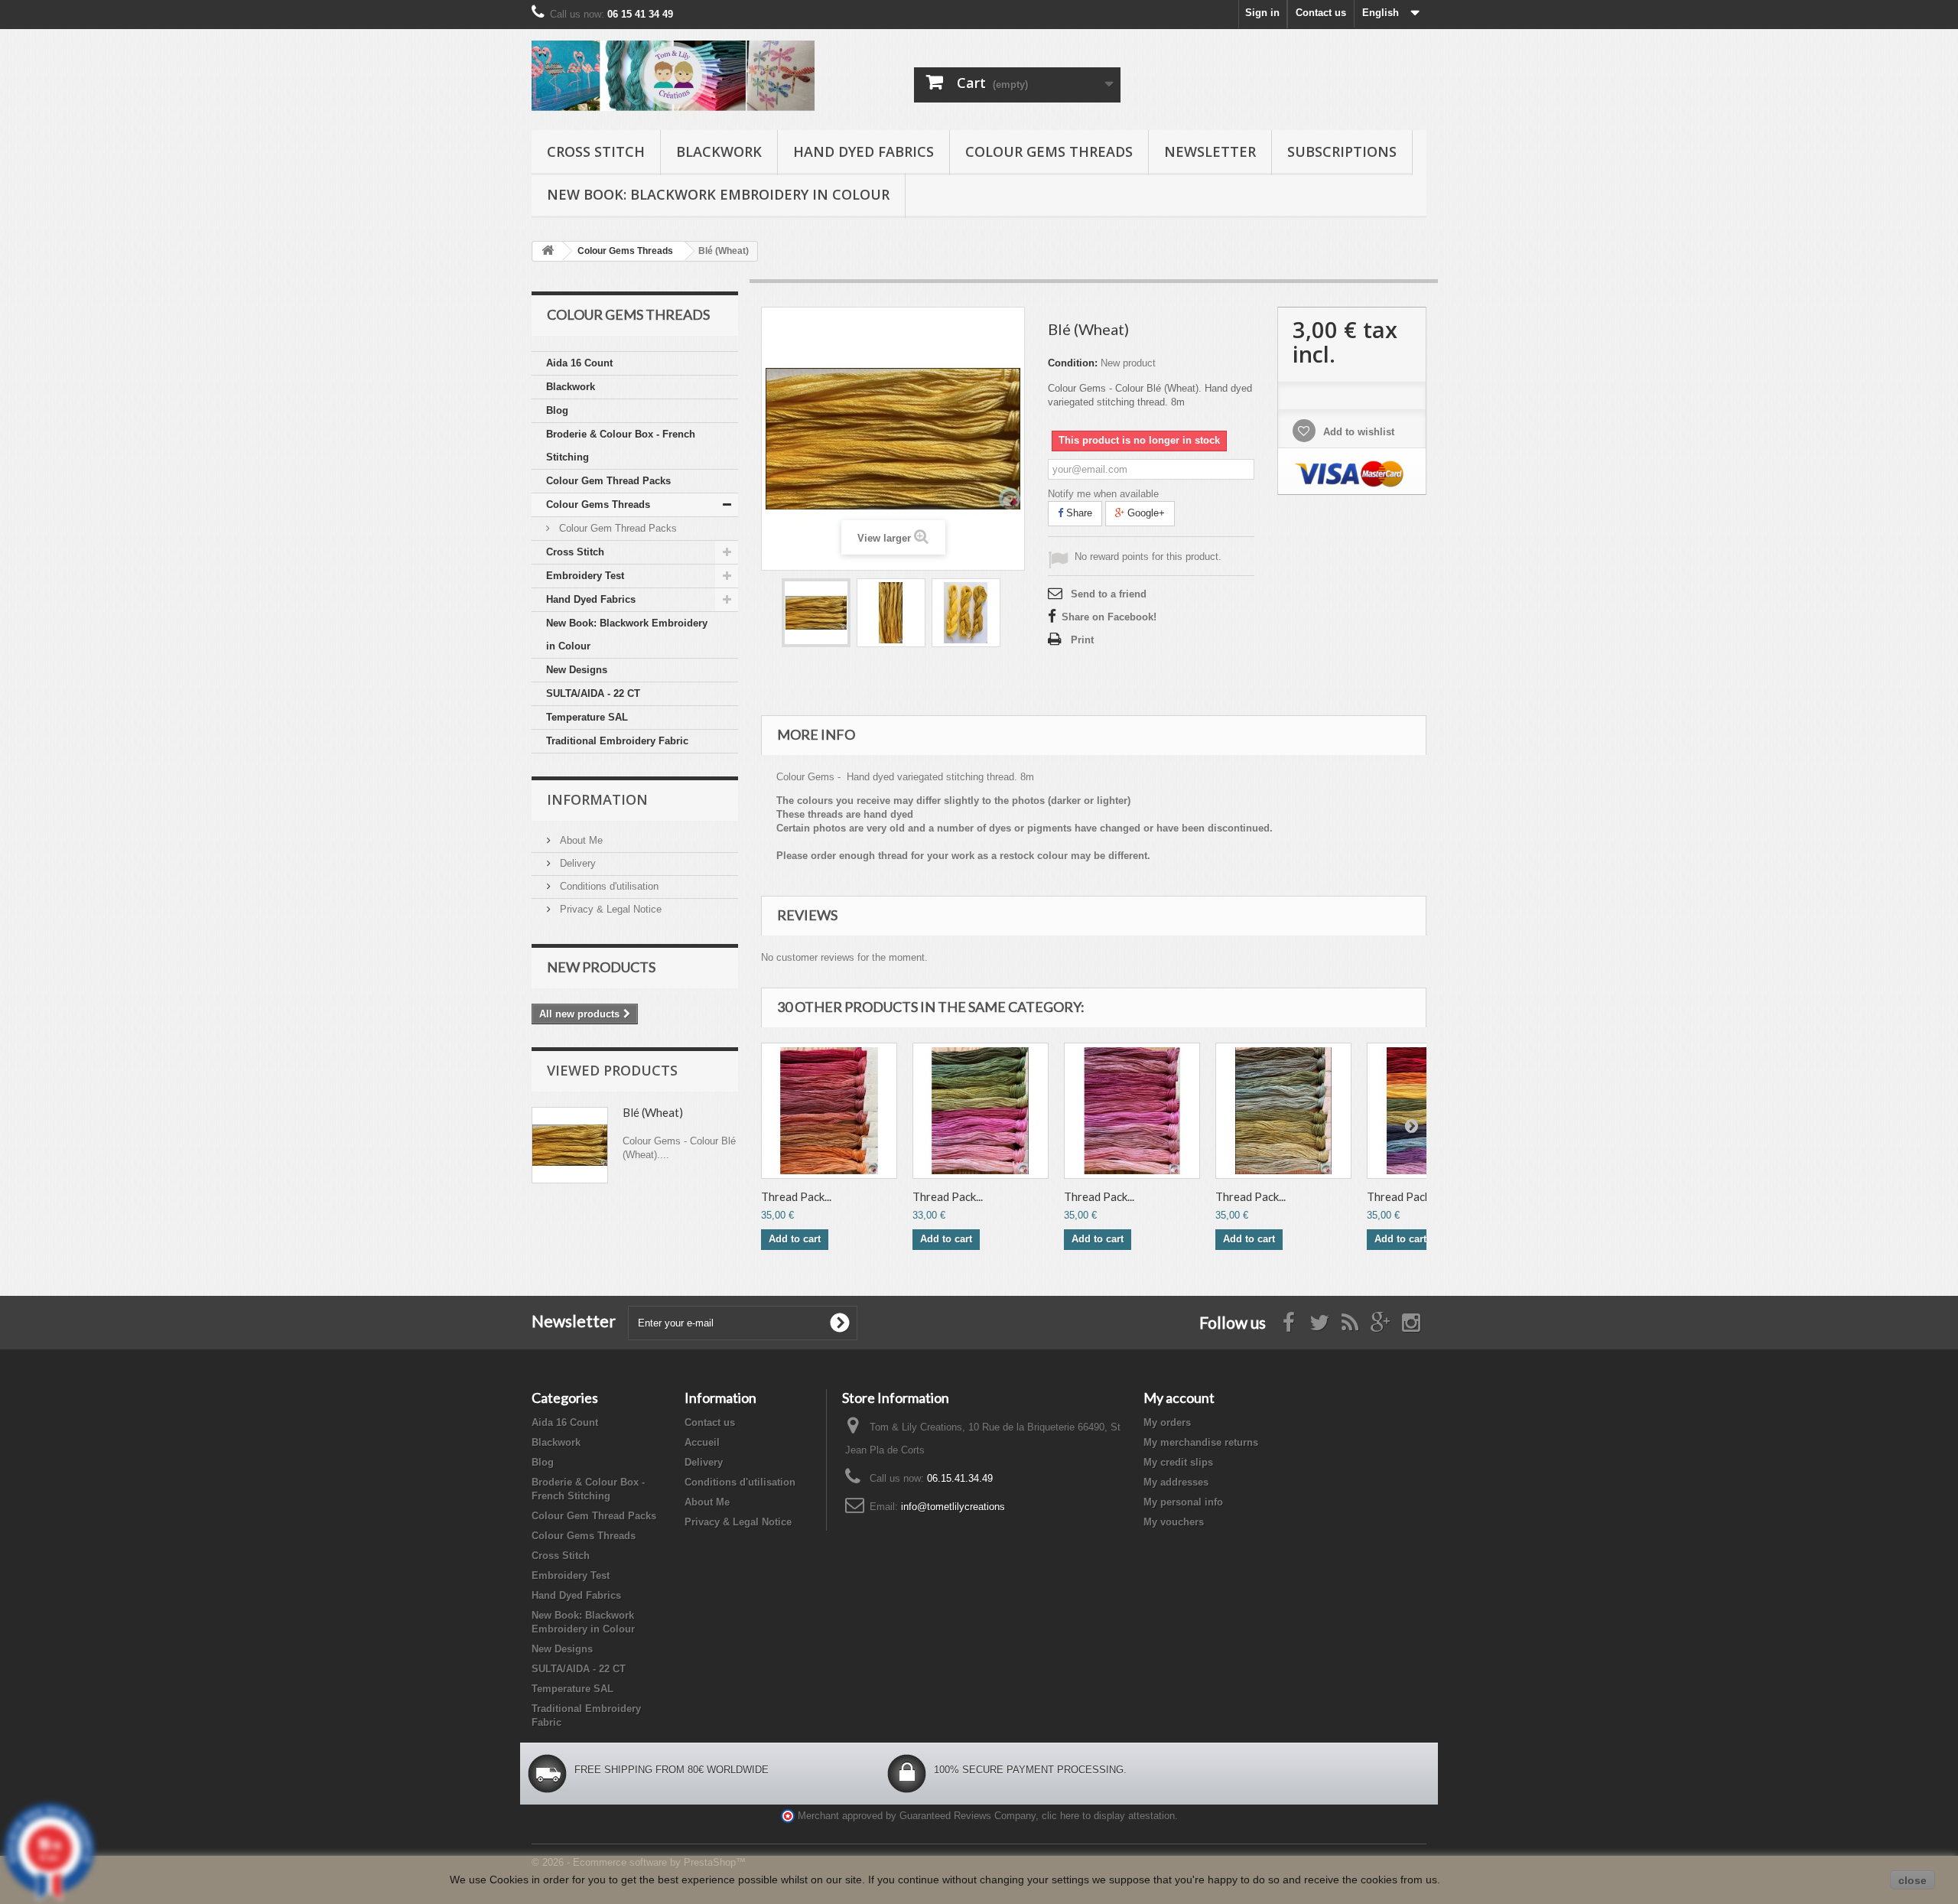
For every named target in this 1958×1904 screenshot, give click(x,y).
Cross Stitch (596, 151)
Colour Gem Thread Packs (608, 481)
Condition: (1073, 363)
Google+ (1145, 513)
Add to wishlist (1357, 432)
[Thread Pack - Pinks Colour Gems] (1132, 1111)
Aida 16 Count (579, 363)
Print (1082, 640)
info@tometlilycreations (953, 1507)
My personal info (1183, 1502)
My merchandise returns (1201, 1442)
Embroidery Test (585, 576)
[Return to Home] (548, 251)
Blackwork (719, 151)
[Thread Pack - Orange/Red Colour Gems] (829, 1111)
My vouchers (1174, 1522)
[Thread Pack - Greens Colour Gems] (1283, 1111)
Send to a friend (1109, 594)
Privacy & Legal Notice (609, 909)
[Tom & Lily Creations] (673, 76)
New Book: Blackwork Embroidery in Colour (718, 194)
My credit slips (1178, 1462)
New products (601, 967)
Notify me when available (1103, 494)
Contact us (1321, 13)
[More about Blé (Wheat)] (570, 1145)
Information (597, 799)
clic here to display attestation (1108, 1816)
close (1912, 1880)
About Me (580, 840)
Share (1078, 513)
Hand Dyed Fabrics (864, 151)
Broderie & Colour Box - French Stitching (621, 446)
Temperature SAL (587, 717)
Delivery (576, 863)
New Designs (577, 670)
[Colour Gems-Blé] (816, 613)
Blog (557, 410)
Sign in (1262, 13)
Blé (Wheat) (653, 1112)
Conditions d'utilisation (608, 886)
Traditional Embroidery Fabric (617, 741)
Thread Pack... (796, 1196)
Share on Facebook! (1109, 617)
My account (1179, 1398)
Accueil (702, 1442)
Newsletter (1210, 151)
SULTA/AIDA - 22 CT (593, 693)
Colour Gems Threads (1049, 151)
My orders (1167, 1422)
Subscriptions (1342, 151)
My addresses (1176, 1482)
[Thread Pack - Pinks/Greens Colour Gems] (981, 1111)
